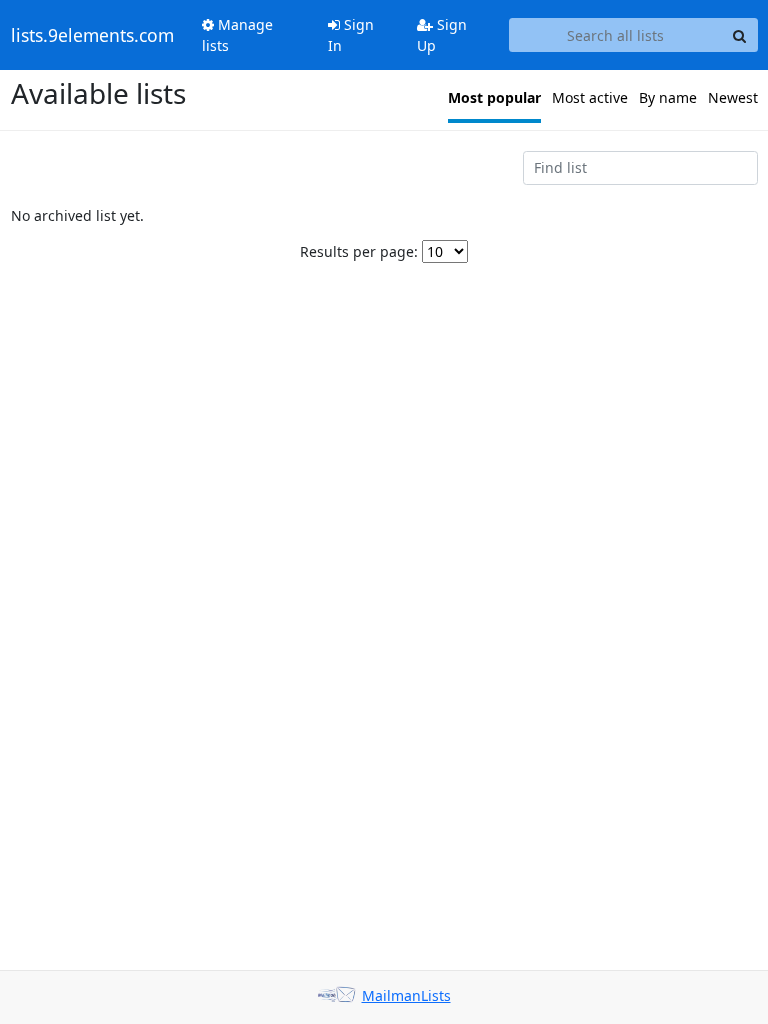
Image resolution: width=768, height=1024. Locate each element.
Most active (590, 97)
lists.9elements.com (92, 35)
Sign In (351, 35)
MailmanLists (406, 995)
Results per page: (359, 251)
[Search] (740, 35)
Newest (733, 97)
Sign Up (442, 35)
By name (668, 97)
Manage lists (237, 35)
